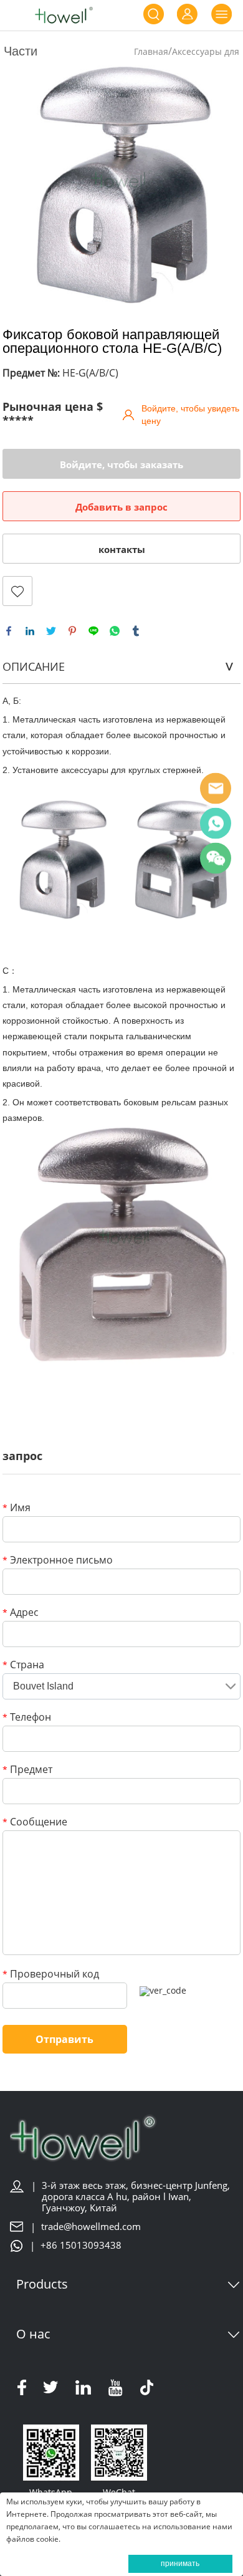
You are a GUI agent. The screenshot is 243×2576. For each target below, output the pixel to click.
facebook (9, 631)
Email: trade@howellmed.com (216, 789)
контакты (122, 549)
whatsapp (115, 631)
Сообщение (35, 1823)
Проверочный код (51, 1975)
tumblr (136, 631)
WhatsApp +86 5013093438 (216, 824)
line (93, 631)
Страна (23, 1665)
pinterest (72, 631)
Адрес (21, 1613)
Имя (17, 1508)
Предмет (27, 1770)
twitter (51, 631)
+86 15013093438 (81, 2245)
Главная (151, 51)
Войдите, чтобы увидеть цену (190, 415)
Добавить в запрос (121, 507)
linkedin (30, 631)
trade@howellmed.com (91, 2227)
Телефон (27, 1718)
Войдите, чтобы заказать (121, 464)
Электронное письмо (58, 1561)
